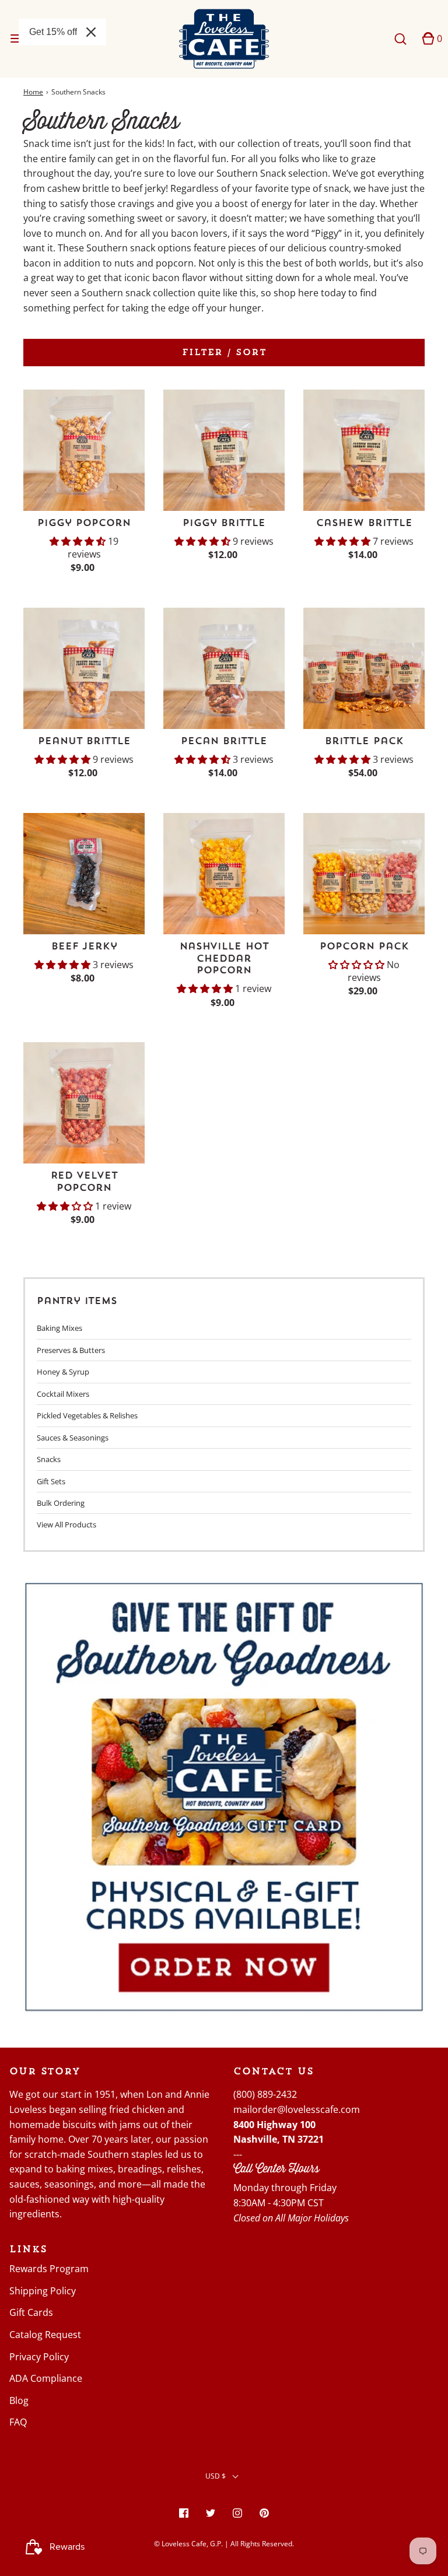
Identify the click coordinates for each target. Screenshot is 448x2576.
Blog (19, 2400)
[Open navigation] (16, 39)
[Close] (91, 32)
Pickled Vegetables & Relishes (87, 1415)
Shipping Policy (43, 2291)
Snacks (49, 1459)
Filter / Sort (224, 352)
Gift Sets (51, 1481)
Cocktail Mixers (63, 1394)
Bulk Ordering (61, 1503)
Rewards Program (49, 2269)
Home (33, 92)
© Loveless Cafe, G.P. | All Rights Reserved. (224, 2544)
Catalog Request (45, 2335)
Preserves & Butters (71, 1350)
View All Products (66, 1524)
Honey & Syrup (63, 1372)
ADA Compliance (46, 2378)
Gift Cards (31, 2312)
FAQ (18, 2422)
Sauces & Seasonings (73, 1438)
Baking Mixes (60, 1328)
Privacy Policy (39, 2357)
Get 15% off (53, 32)
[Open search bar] (400, 39)
